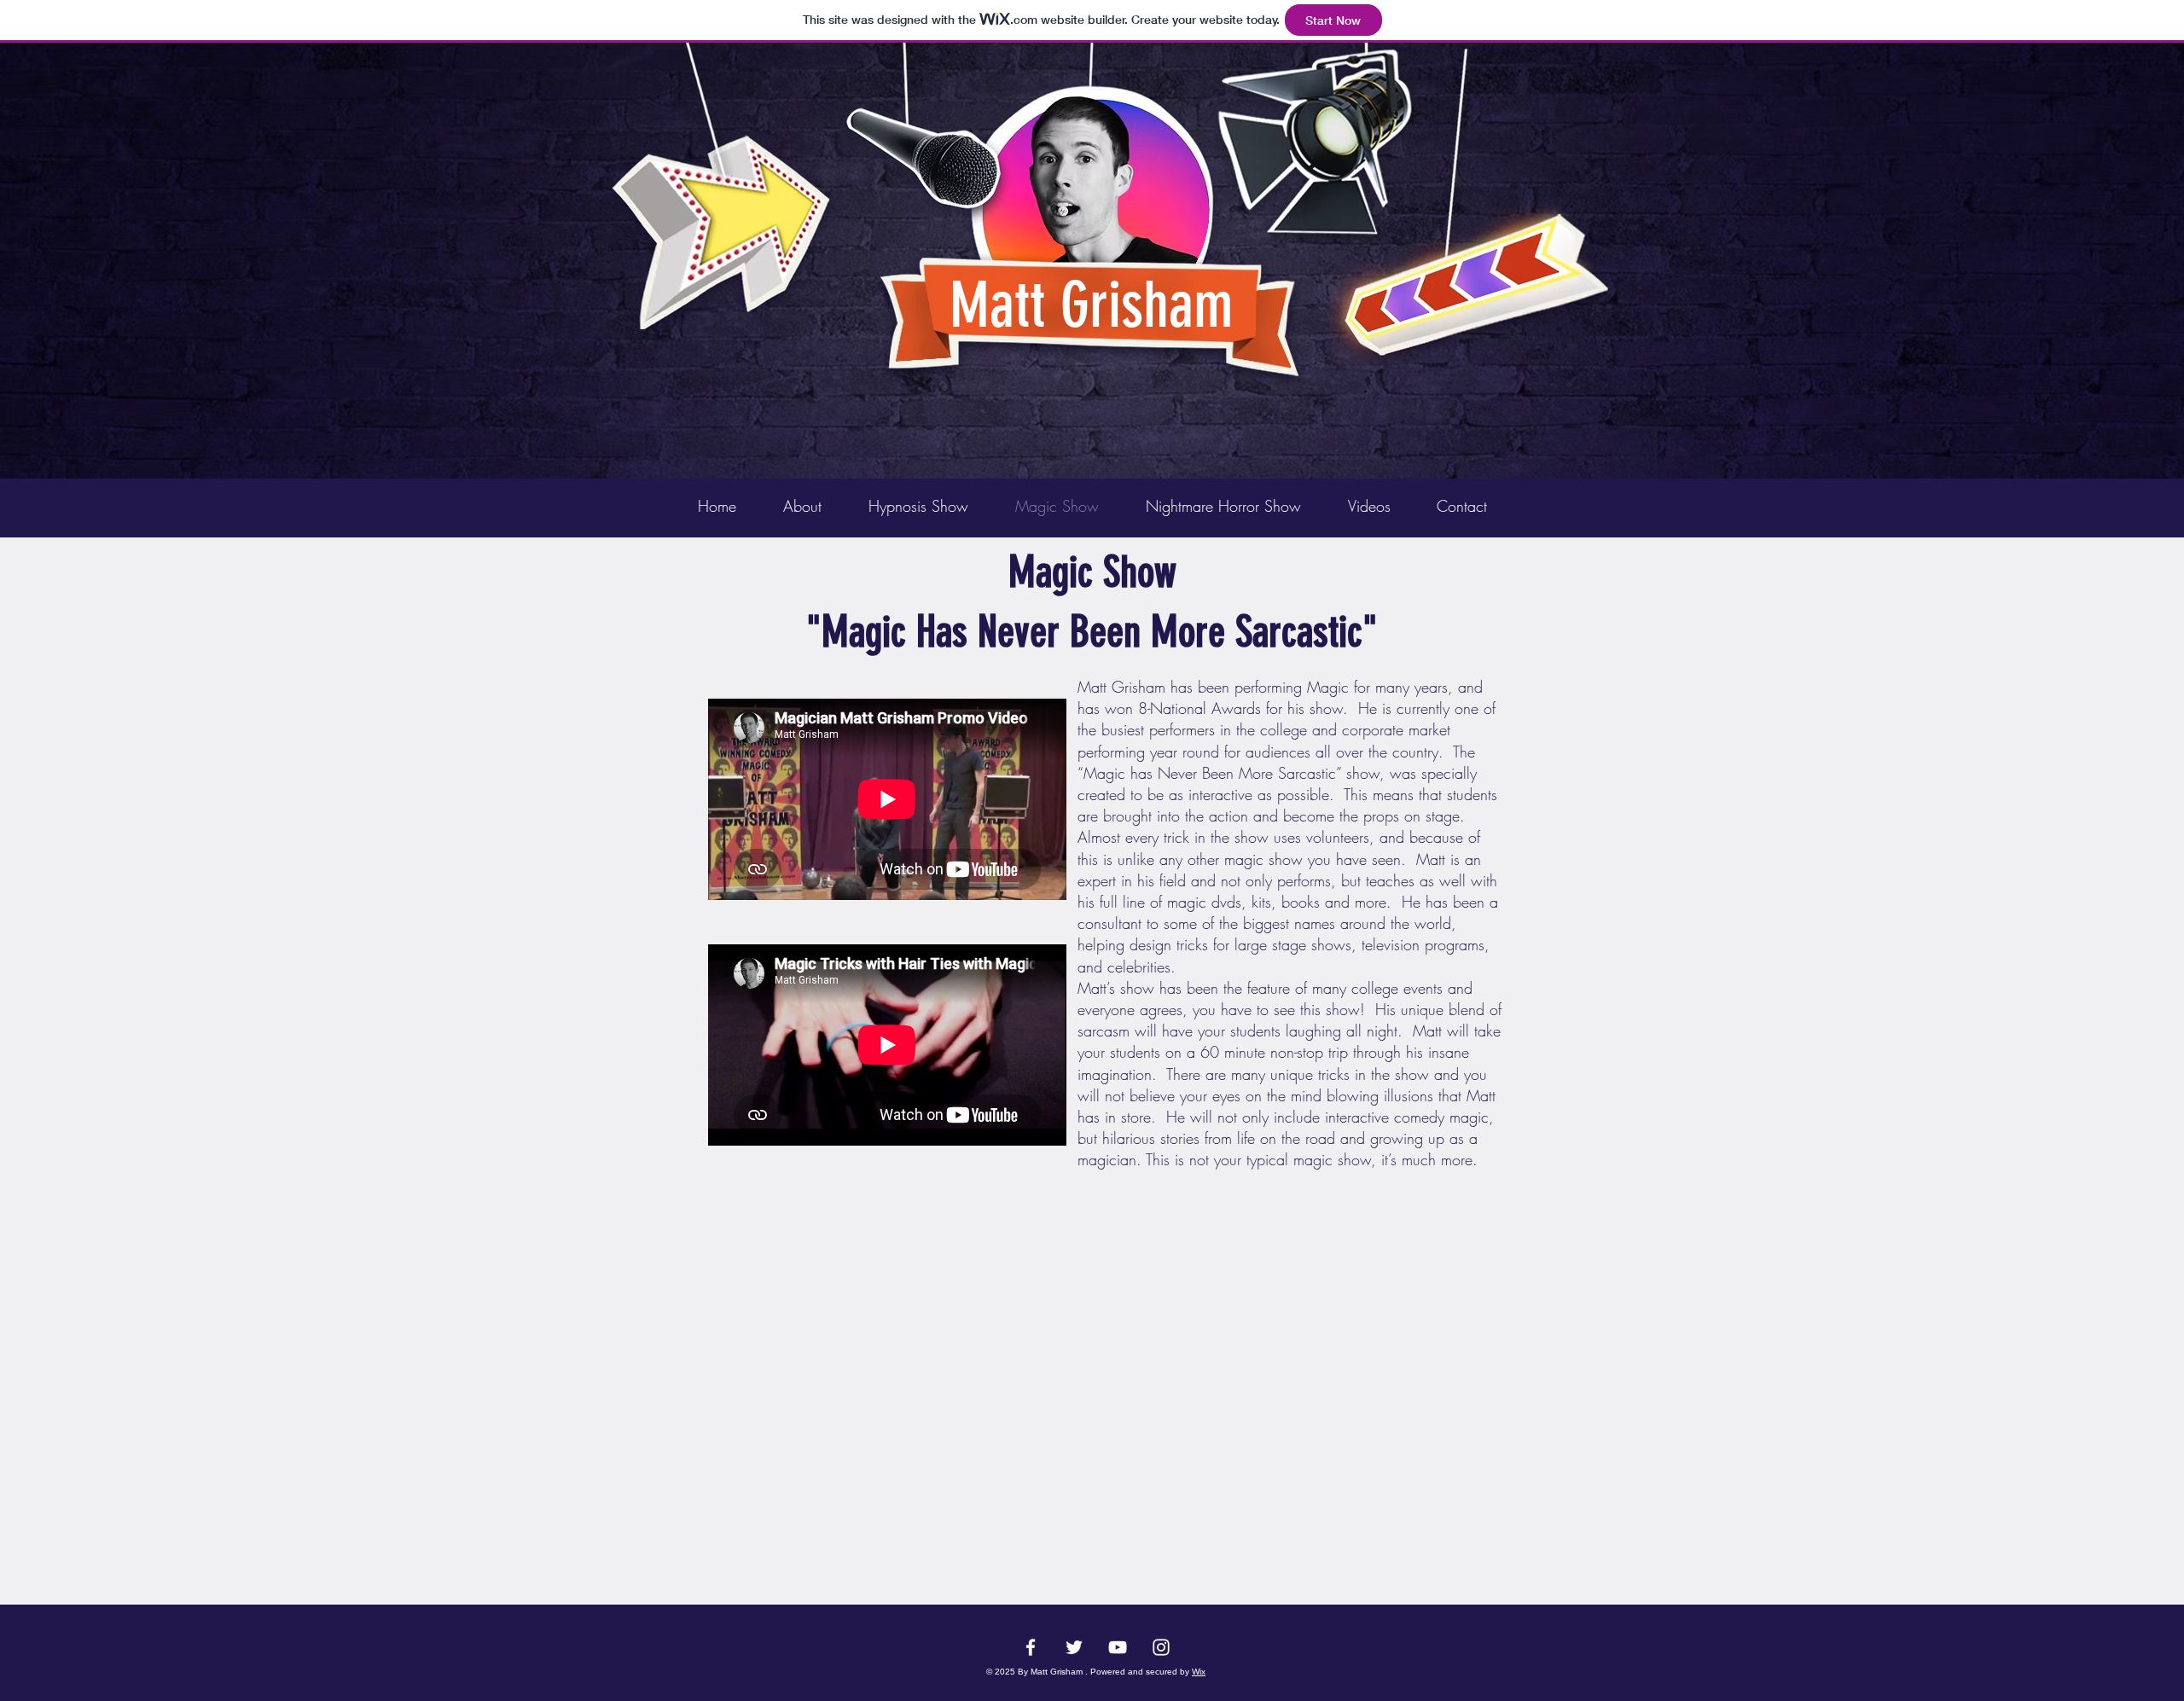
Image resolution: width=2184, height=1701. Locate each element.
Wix (1199, 1672)
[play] (1568, 57)
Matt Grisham (1092, 305)
